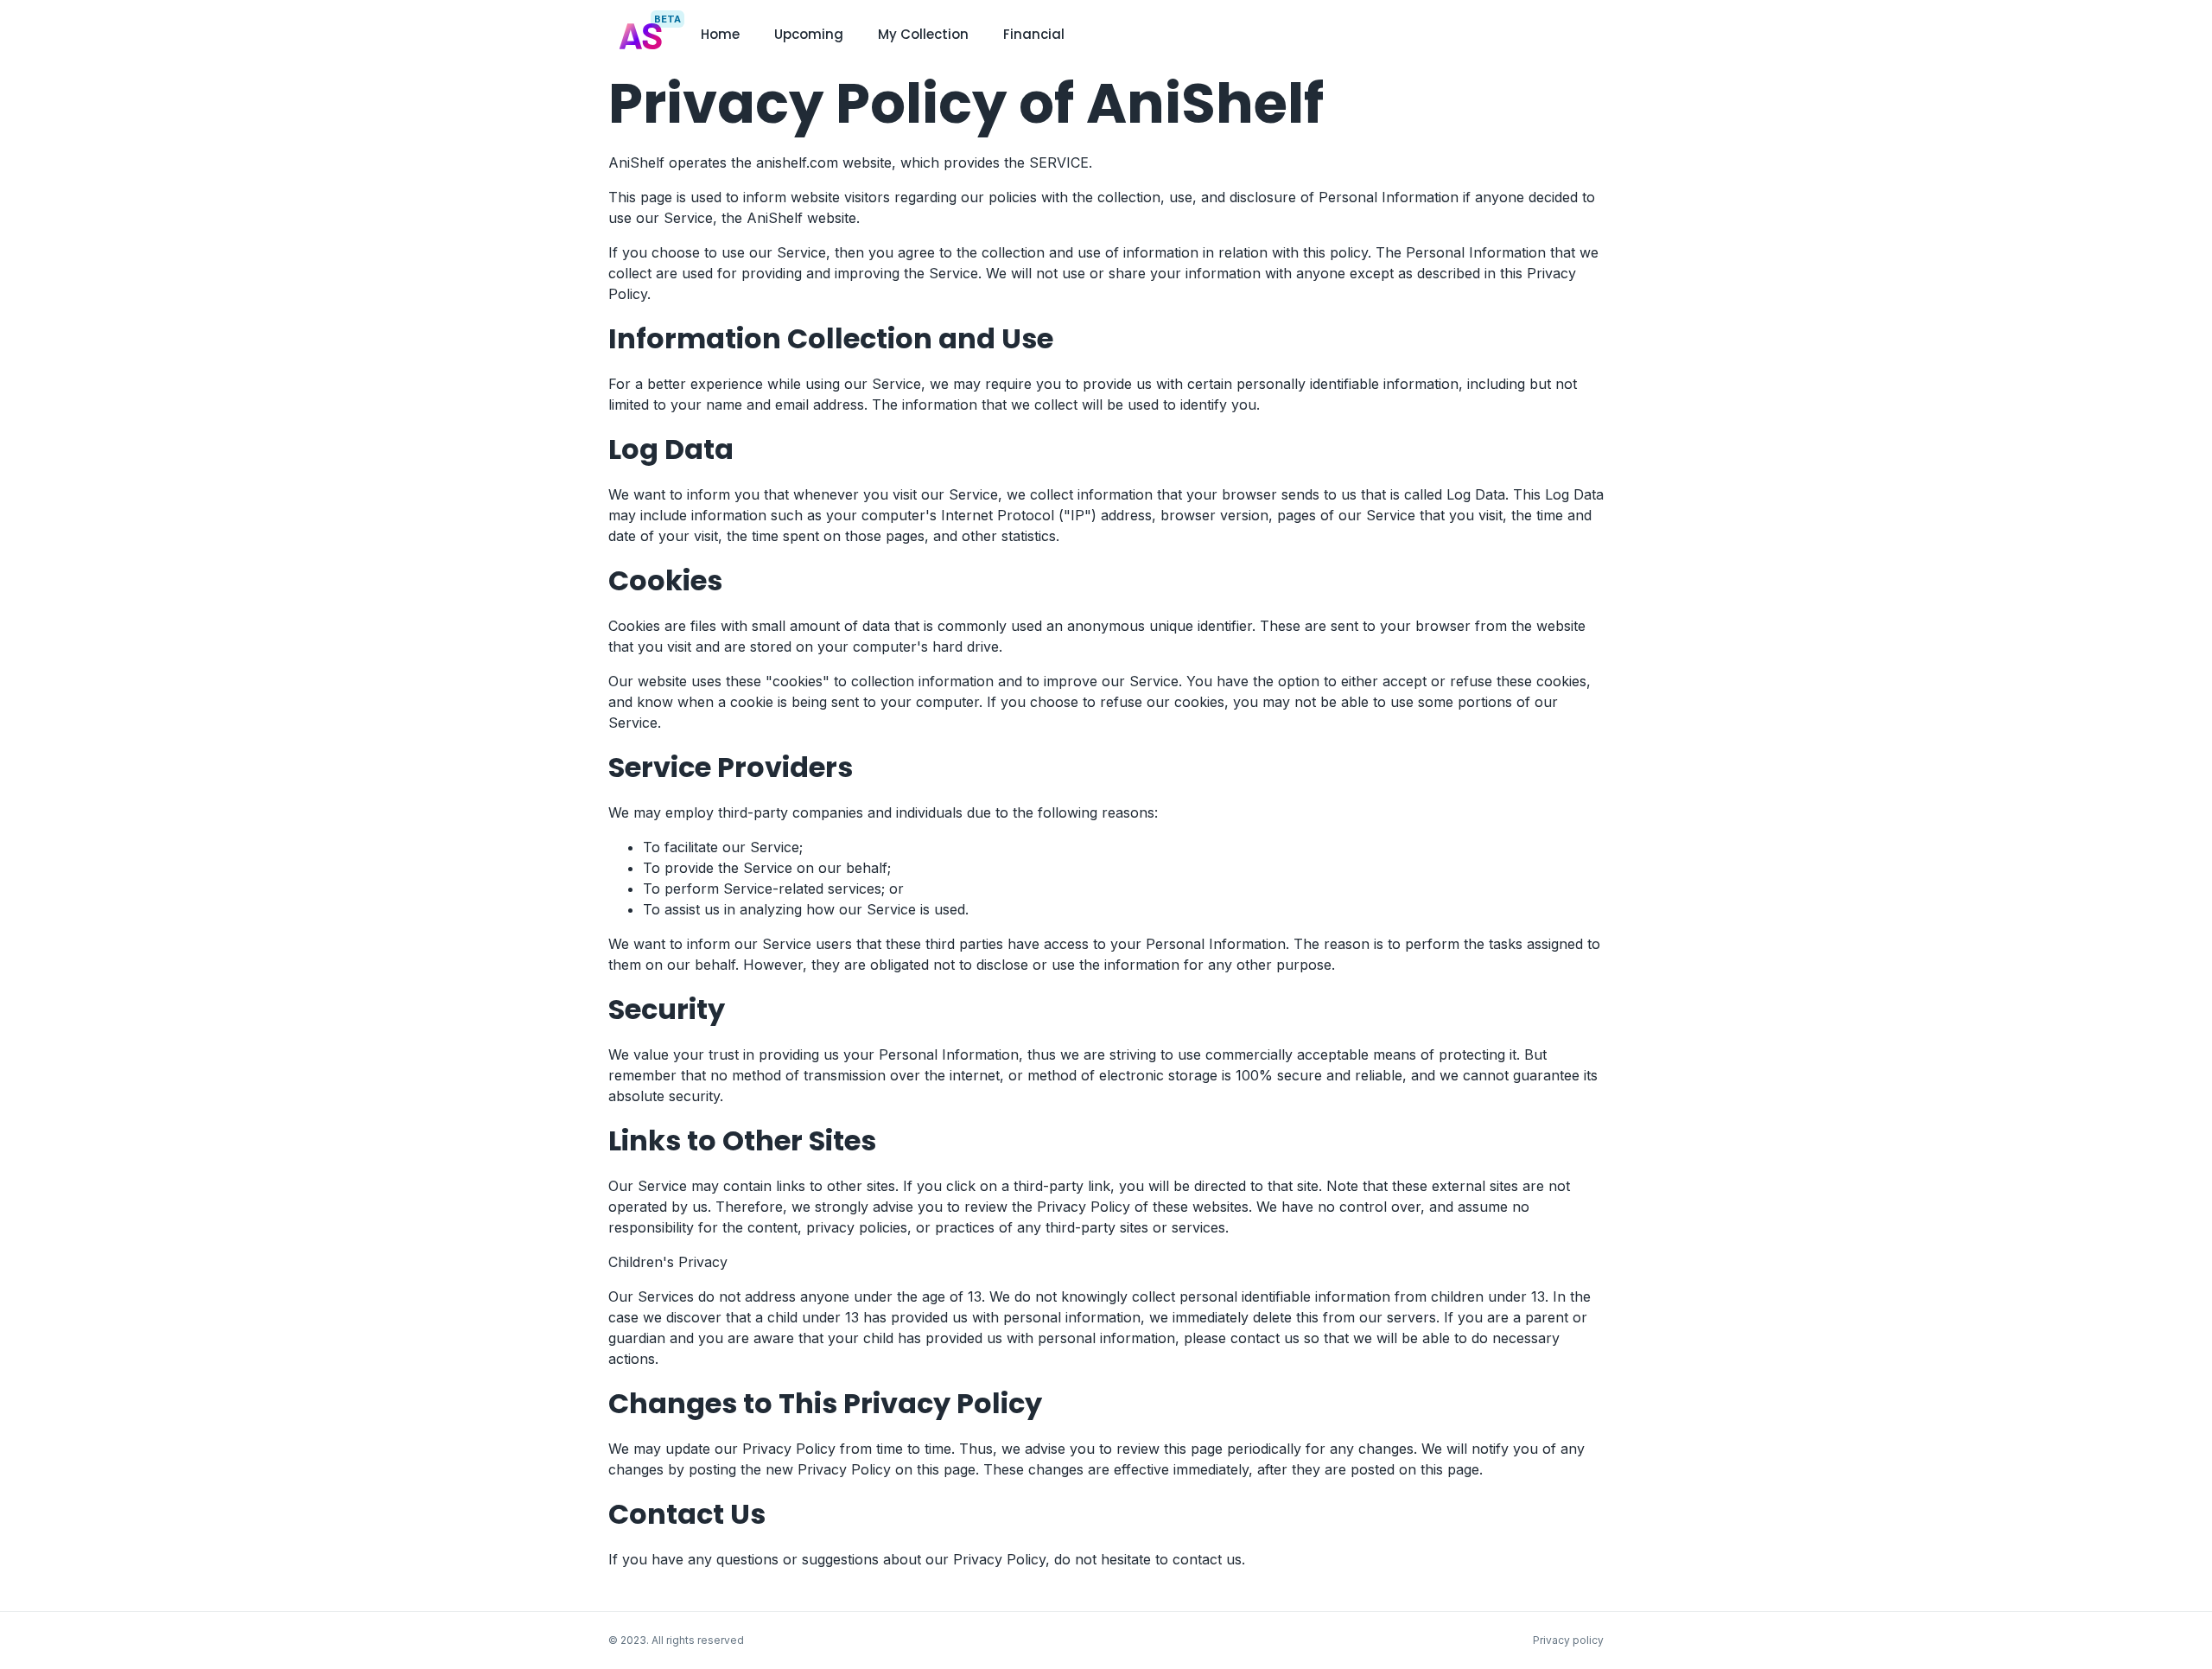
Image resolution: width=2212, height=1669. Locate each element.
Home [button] (720, 34)
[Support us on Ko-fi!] (1555, 35)
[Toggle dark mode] (1576, 35)
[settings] (1597, 35)
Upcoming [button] (809, 34)
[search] (1535, 36)
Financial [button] (1034, 34)
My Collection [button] (923, 34)
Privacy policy (1568, 1640)
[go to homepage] (641, 67)
